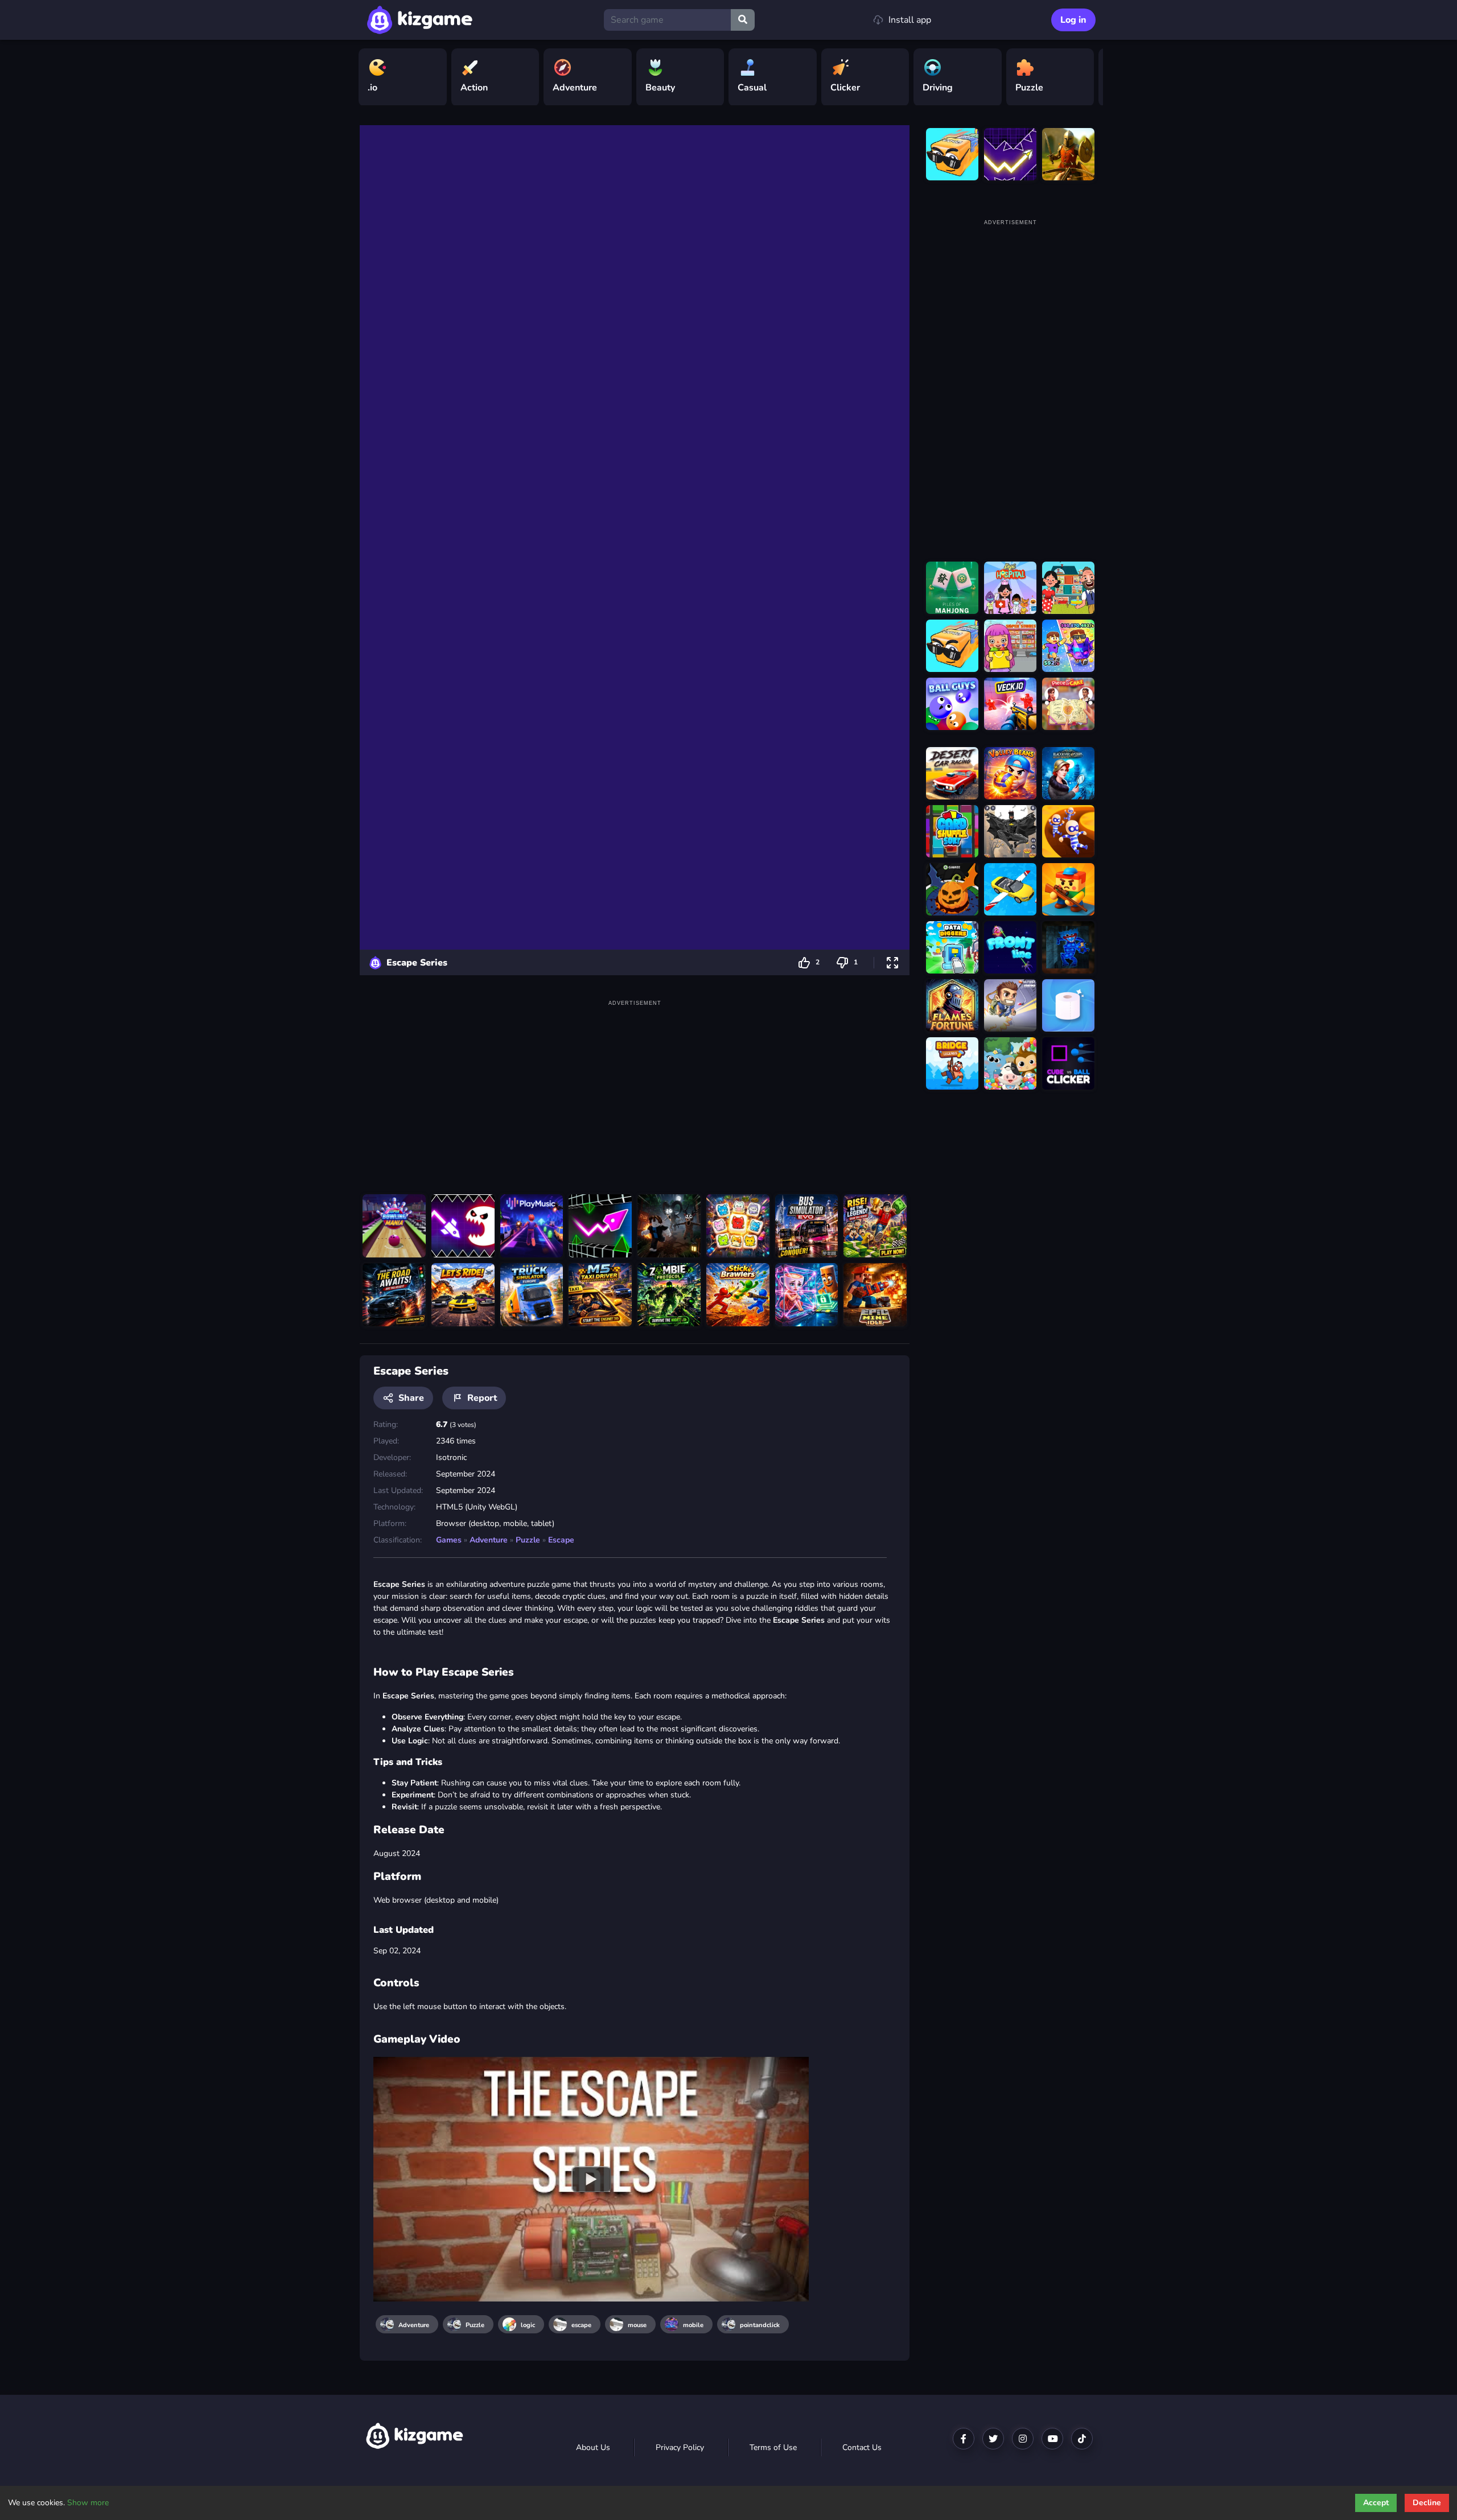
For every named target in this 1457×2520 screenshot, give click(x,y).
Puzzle (528, 1540)
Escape (561, 1540)
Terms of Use (773, 2447)
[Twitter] (993, 2439)
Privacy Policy (680, 2447)
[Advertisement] (635, 1089)
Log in (1073, 20)
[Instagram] (1023, 2439)
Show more (88, 2503)
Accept (1376, 2503)
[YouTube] (1052, 2439)
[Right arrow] (1089, 77)
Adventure (489, 1540)
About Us (593, 2447)
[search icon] (743, 20)
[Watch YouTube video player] (591, 2179)
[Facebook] (964, 2439)
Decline (1427, 2503)
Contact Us (862, 2447)
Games (449, 1540)
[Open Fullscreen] (892, 962)
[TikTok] (1082, 2439)
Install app (910, 20)
